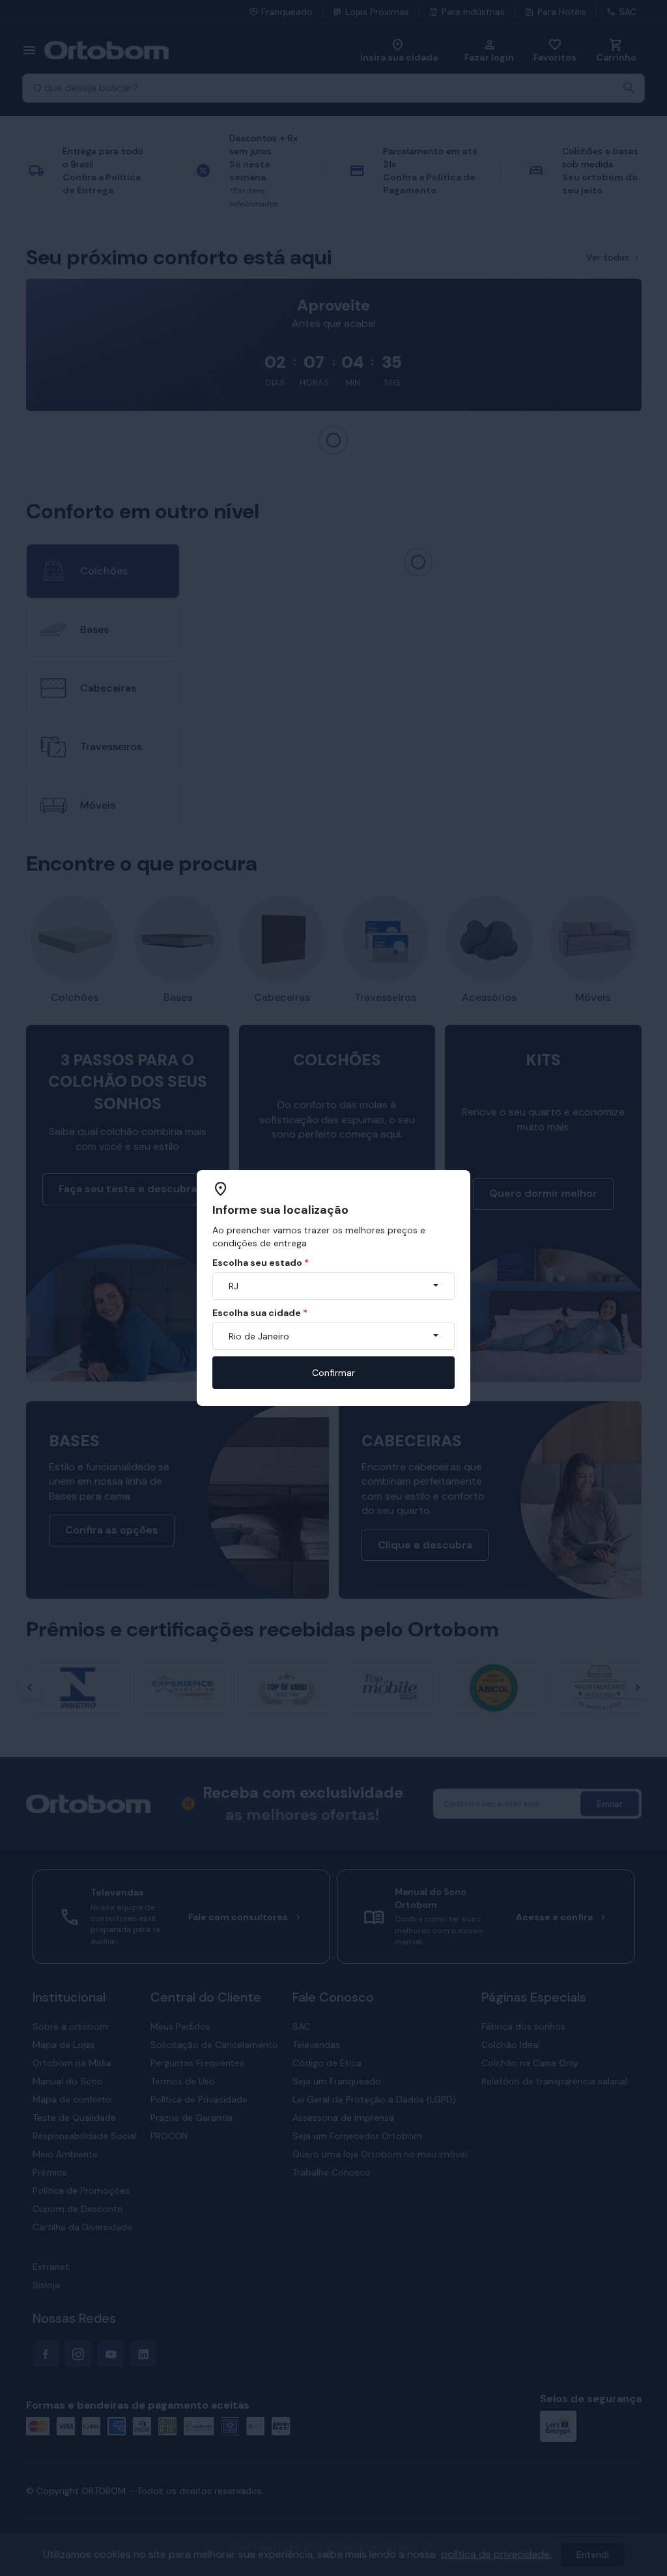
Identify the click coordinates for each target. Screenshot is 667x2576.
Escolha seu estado (261, 1263)
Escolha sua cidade (260, 1313)
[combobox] (333, 1286)
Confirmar (333, 1373)
